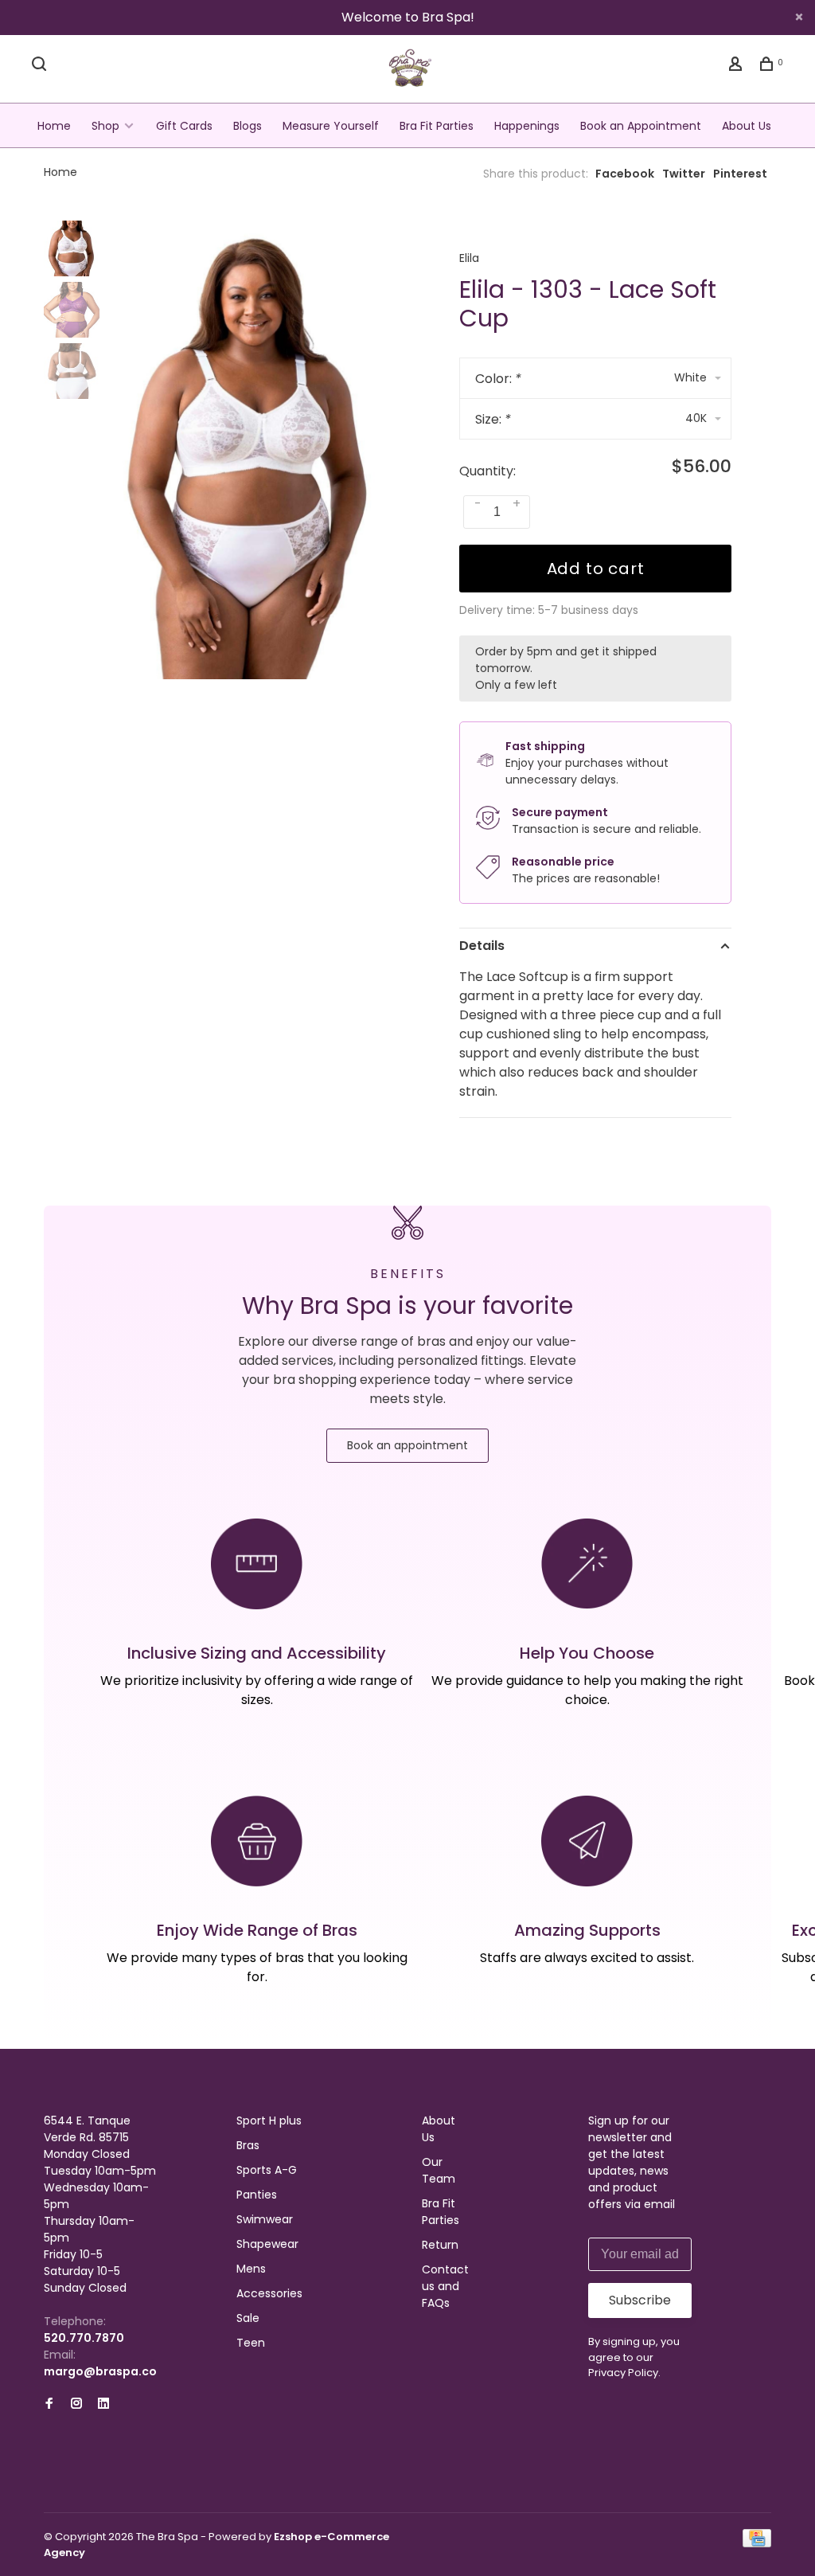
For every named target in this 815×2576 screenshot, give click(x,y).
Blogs (248, 126)
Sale (248, 2318)
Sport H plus (269, 2121)
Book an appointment (407, 1445)
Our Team (439, 2170)
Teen (251, 2343)
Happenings (527, 126)
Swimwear (265, 2219)
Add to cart (596, 569)
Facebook (625, 174)
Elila (469, 258)
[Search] (41, 66)
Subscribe (640, 2300)
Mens (251, 2269)
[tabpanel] (250, 450)
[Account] (737, 66)
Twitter (684, 174)
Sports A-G (267, 2170)
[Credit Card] (757, 2543)
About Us (747, 126)
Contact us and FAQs (445, 2286)
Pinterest (740, 174)
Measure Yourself (331, 126)
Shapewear (267, 2244)
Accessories (269, 2293)
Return (440, 2245)
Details (482, 946)
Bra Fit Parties (437, 126)
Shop (105, 126)
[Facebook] (49, 2404)
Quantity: (487, 471)
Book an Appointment (641, 126)
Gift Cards (184, 126)
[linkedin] (103, 2404)
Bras (248, 2145)
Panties (257, 2195)
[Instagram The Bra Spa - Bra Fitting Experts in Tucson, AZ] (76, 2404)
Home (54, 126)
